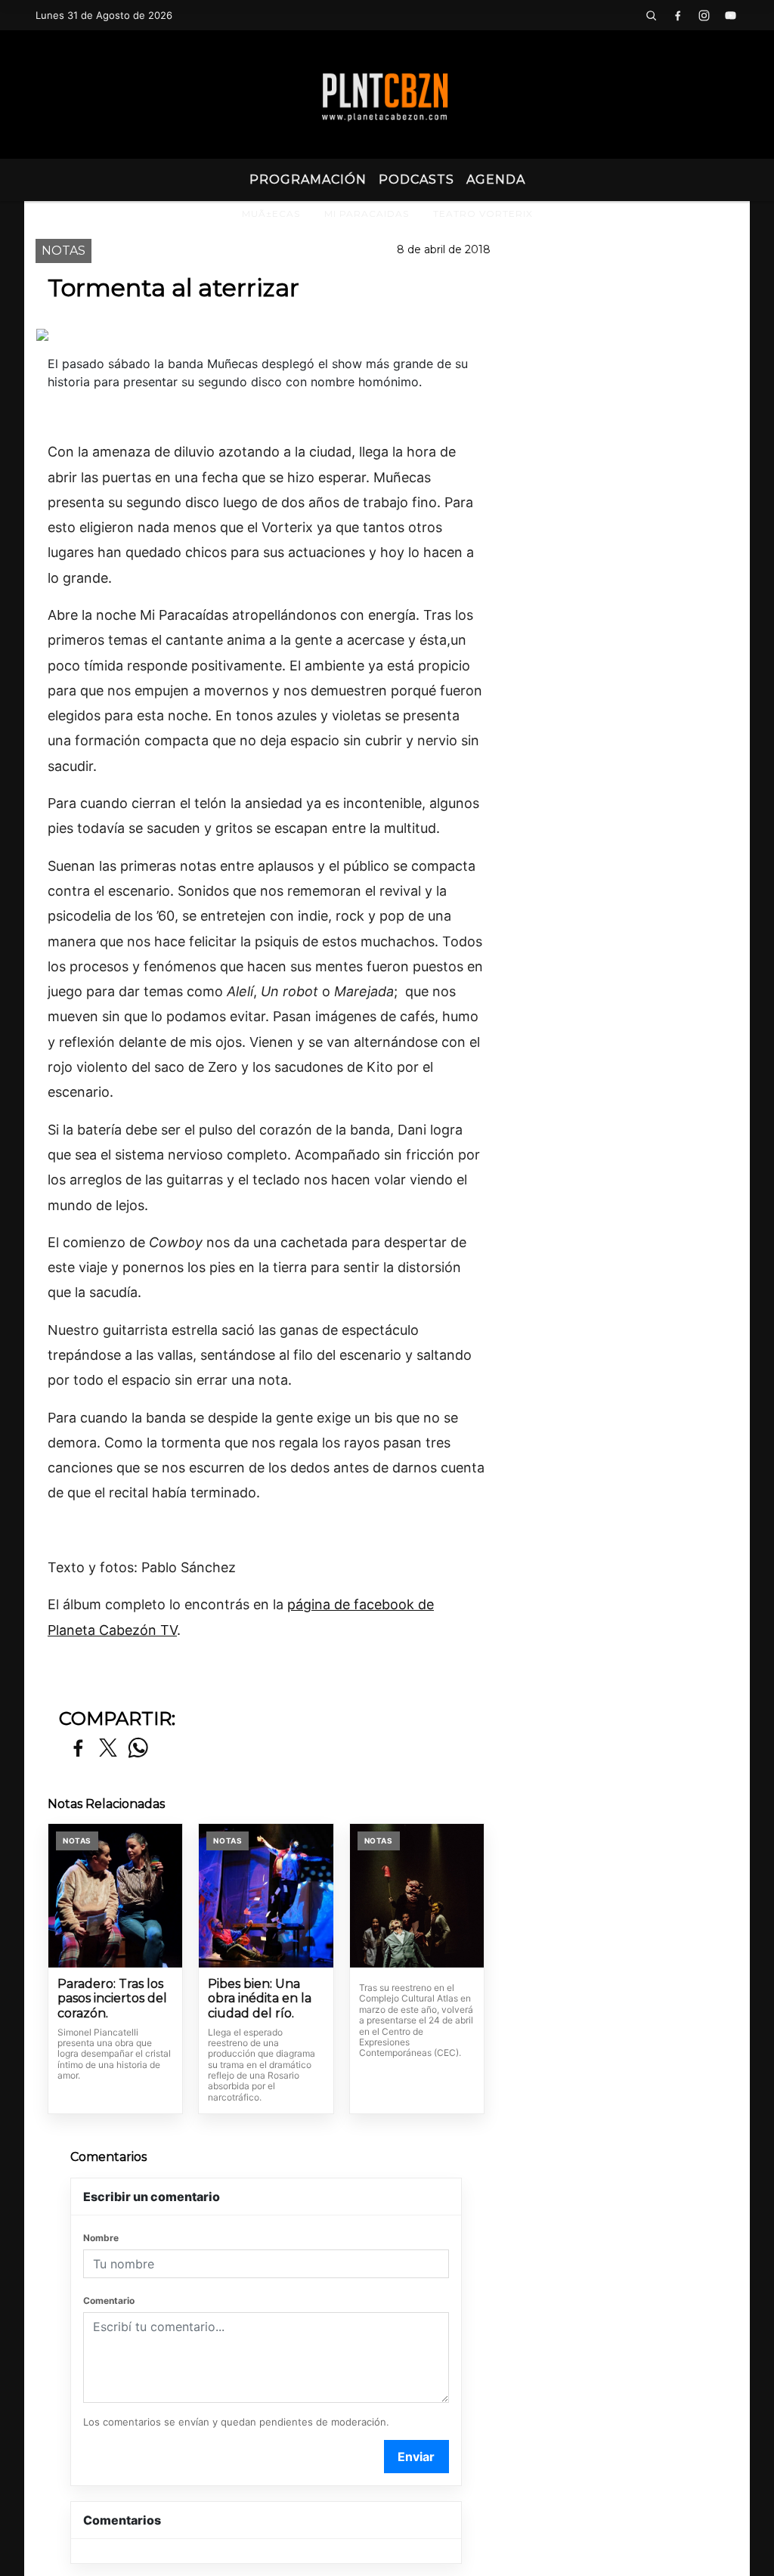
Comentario (109, 2300)
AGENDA (496, 180)
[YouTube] (731, 15)
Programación (308, 180)
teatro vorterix (483, 214)
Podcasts (416, 180)
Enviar (416, 2457)
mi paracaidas (367, 214)
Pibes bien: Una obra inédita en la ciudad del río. (260, 1999)
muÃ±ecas (271, 214)
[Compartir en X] (108, 1749)
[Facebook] (678, 15)
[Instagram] (704, 15)
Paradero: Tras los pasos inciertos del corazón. (112, 1999)
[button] (652, 15)
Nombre (101, 2238)
